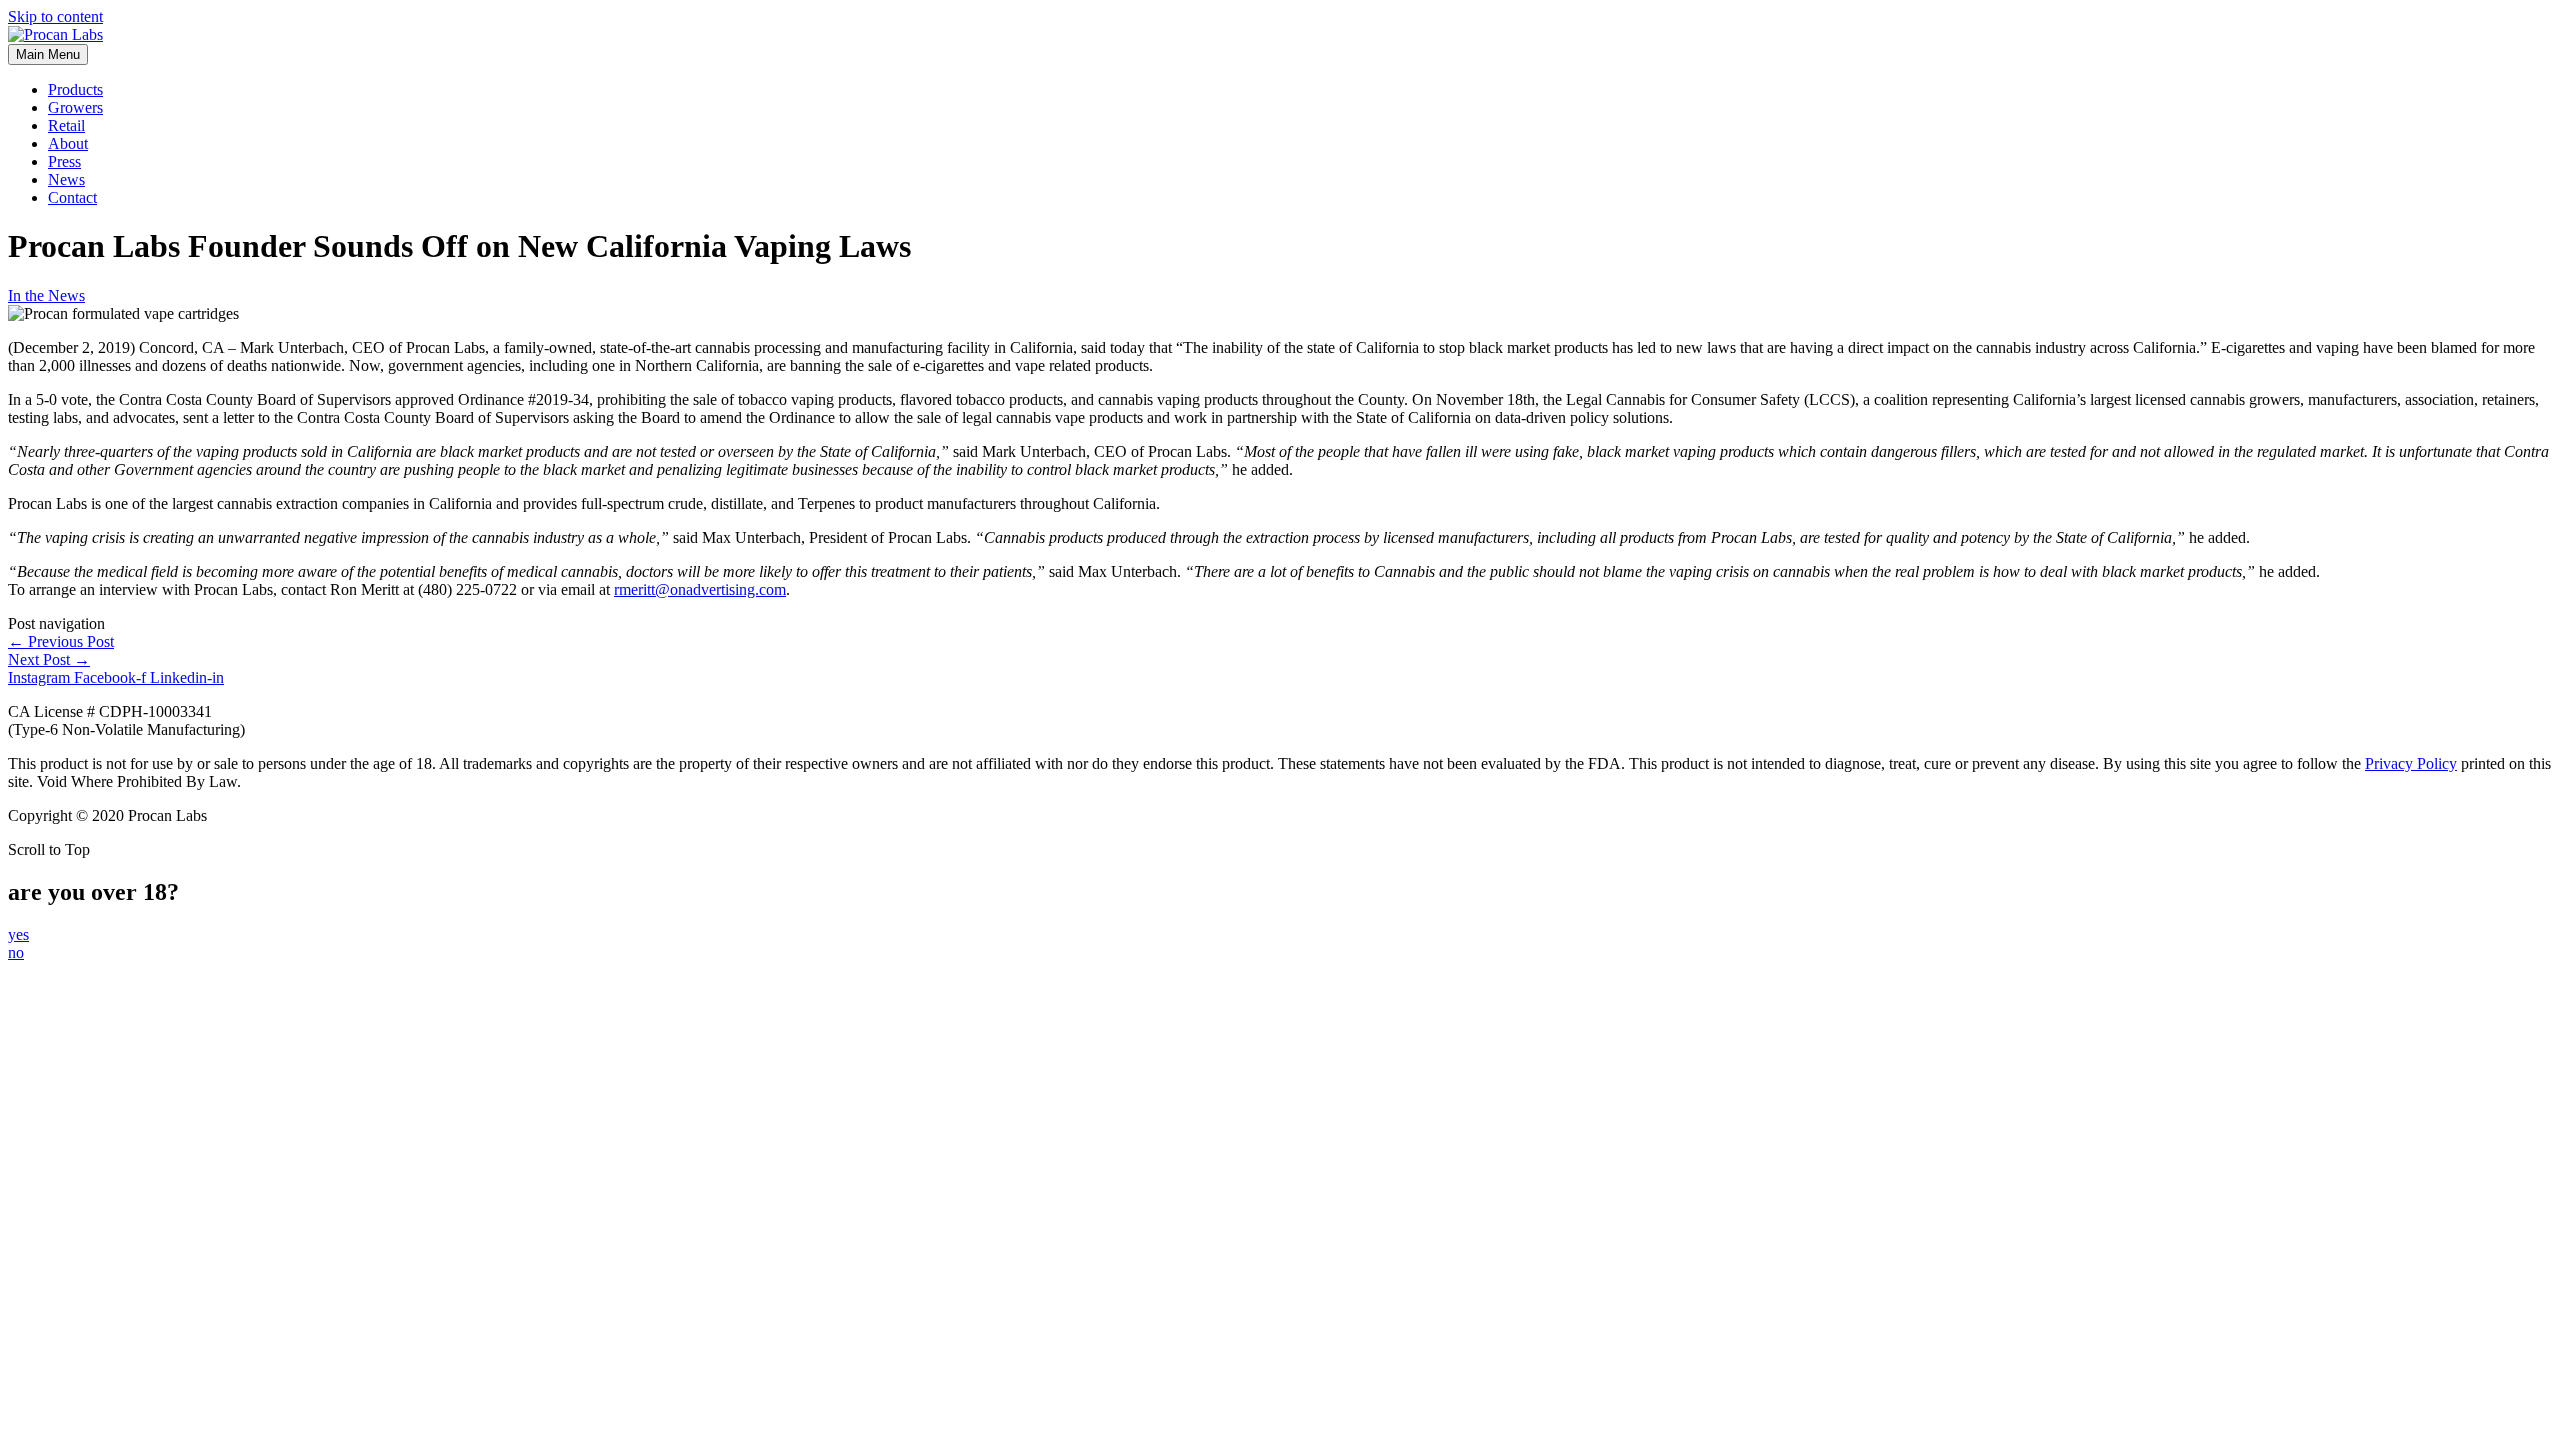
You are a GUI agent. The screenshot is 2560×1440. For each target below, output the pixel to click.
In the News (46, 295)
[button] (18, 934)
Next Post (49, 659)
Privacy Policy (2411, 763)
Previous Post (61, 641)
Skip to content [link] (55, 16)
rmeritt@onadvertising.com (700, 589)
